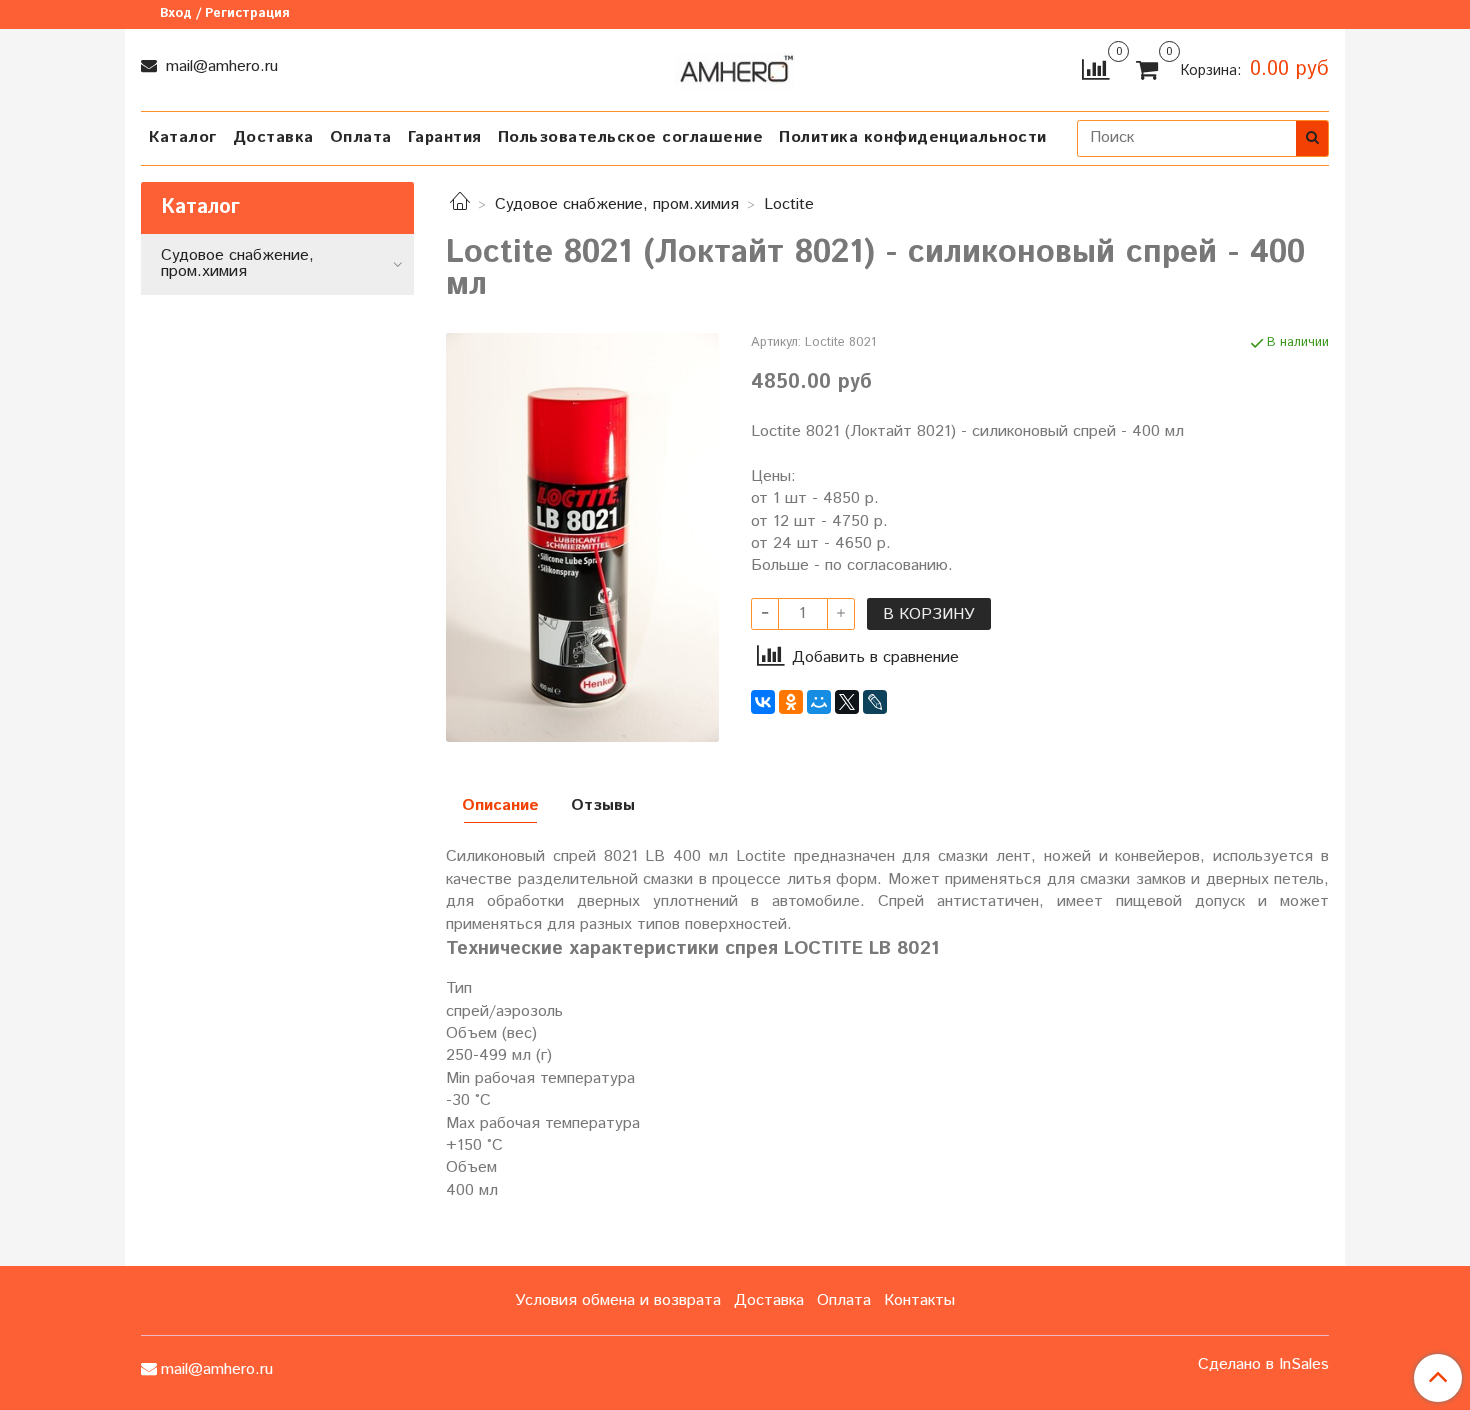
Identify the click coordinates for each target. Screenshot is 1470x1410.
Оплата (361, 137)
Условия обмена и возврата (618, 1300)
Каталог (183, 137)
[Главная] (460, 204)
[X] (847, 702)
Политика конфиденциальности (913, 137)
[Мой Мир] (819, 702)
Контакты (919, 1300)
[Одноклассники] (791, 702)
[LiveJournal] (875, 702)
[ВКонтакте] (763, 702)
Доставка (273, 137)
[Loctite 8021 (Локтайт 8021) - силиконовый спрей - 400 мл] (582, 537)
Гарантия (445, 137)
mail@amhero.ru (219, 66)
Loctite (789, 204)
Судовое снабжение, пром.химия (617, 204)
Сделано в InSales (1263, 1365)
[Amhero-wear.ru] (735, 67)
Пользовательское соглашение (631, 137)
